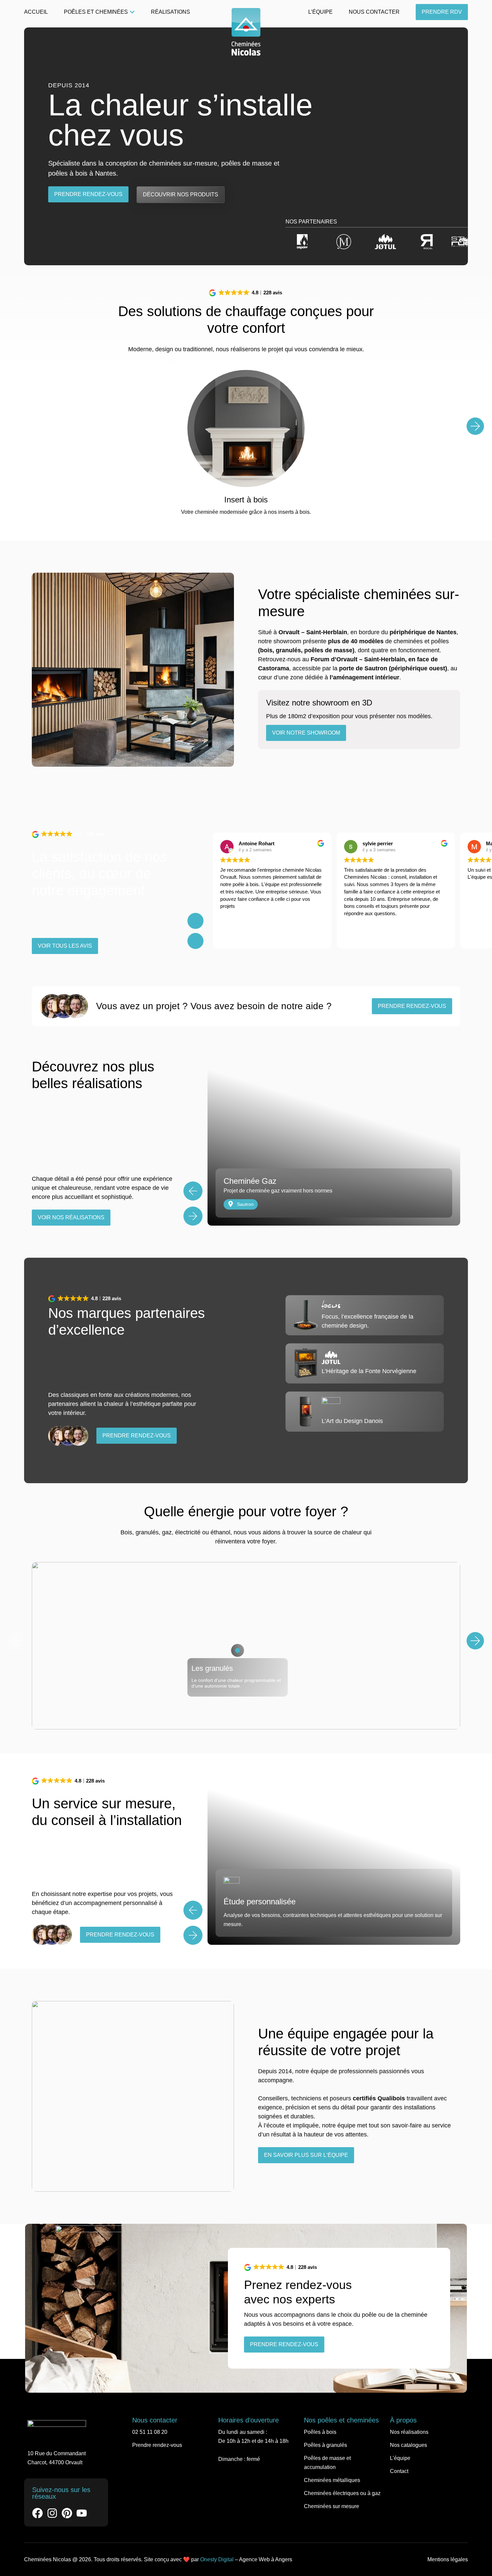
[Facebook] (37, 2513)
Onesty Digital (217, 2559)
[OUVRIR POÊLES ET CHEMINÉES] (132, 12)
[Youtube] (82, 2513)
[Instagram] (52, 2513)
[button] (246, 293)
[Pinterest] (67, 2513)
